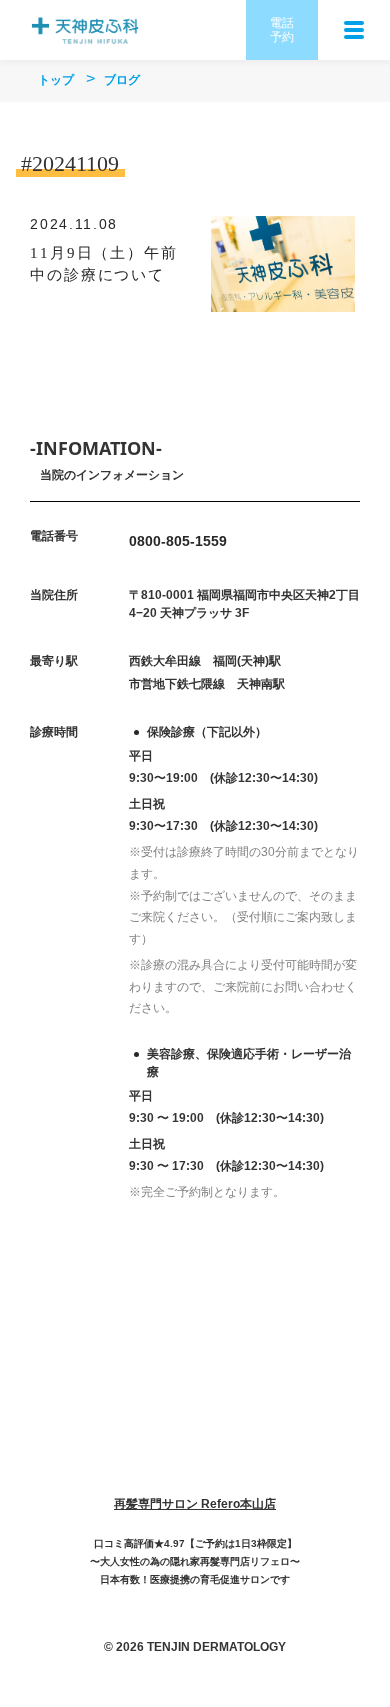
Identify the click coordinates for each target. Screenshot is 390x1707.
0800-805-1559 (178, 541)
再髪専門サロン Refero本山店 (195, 1504)
